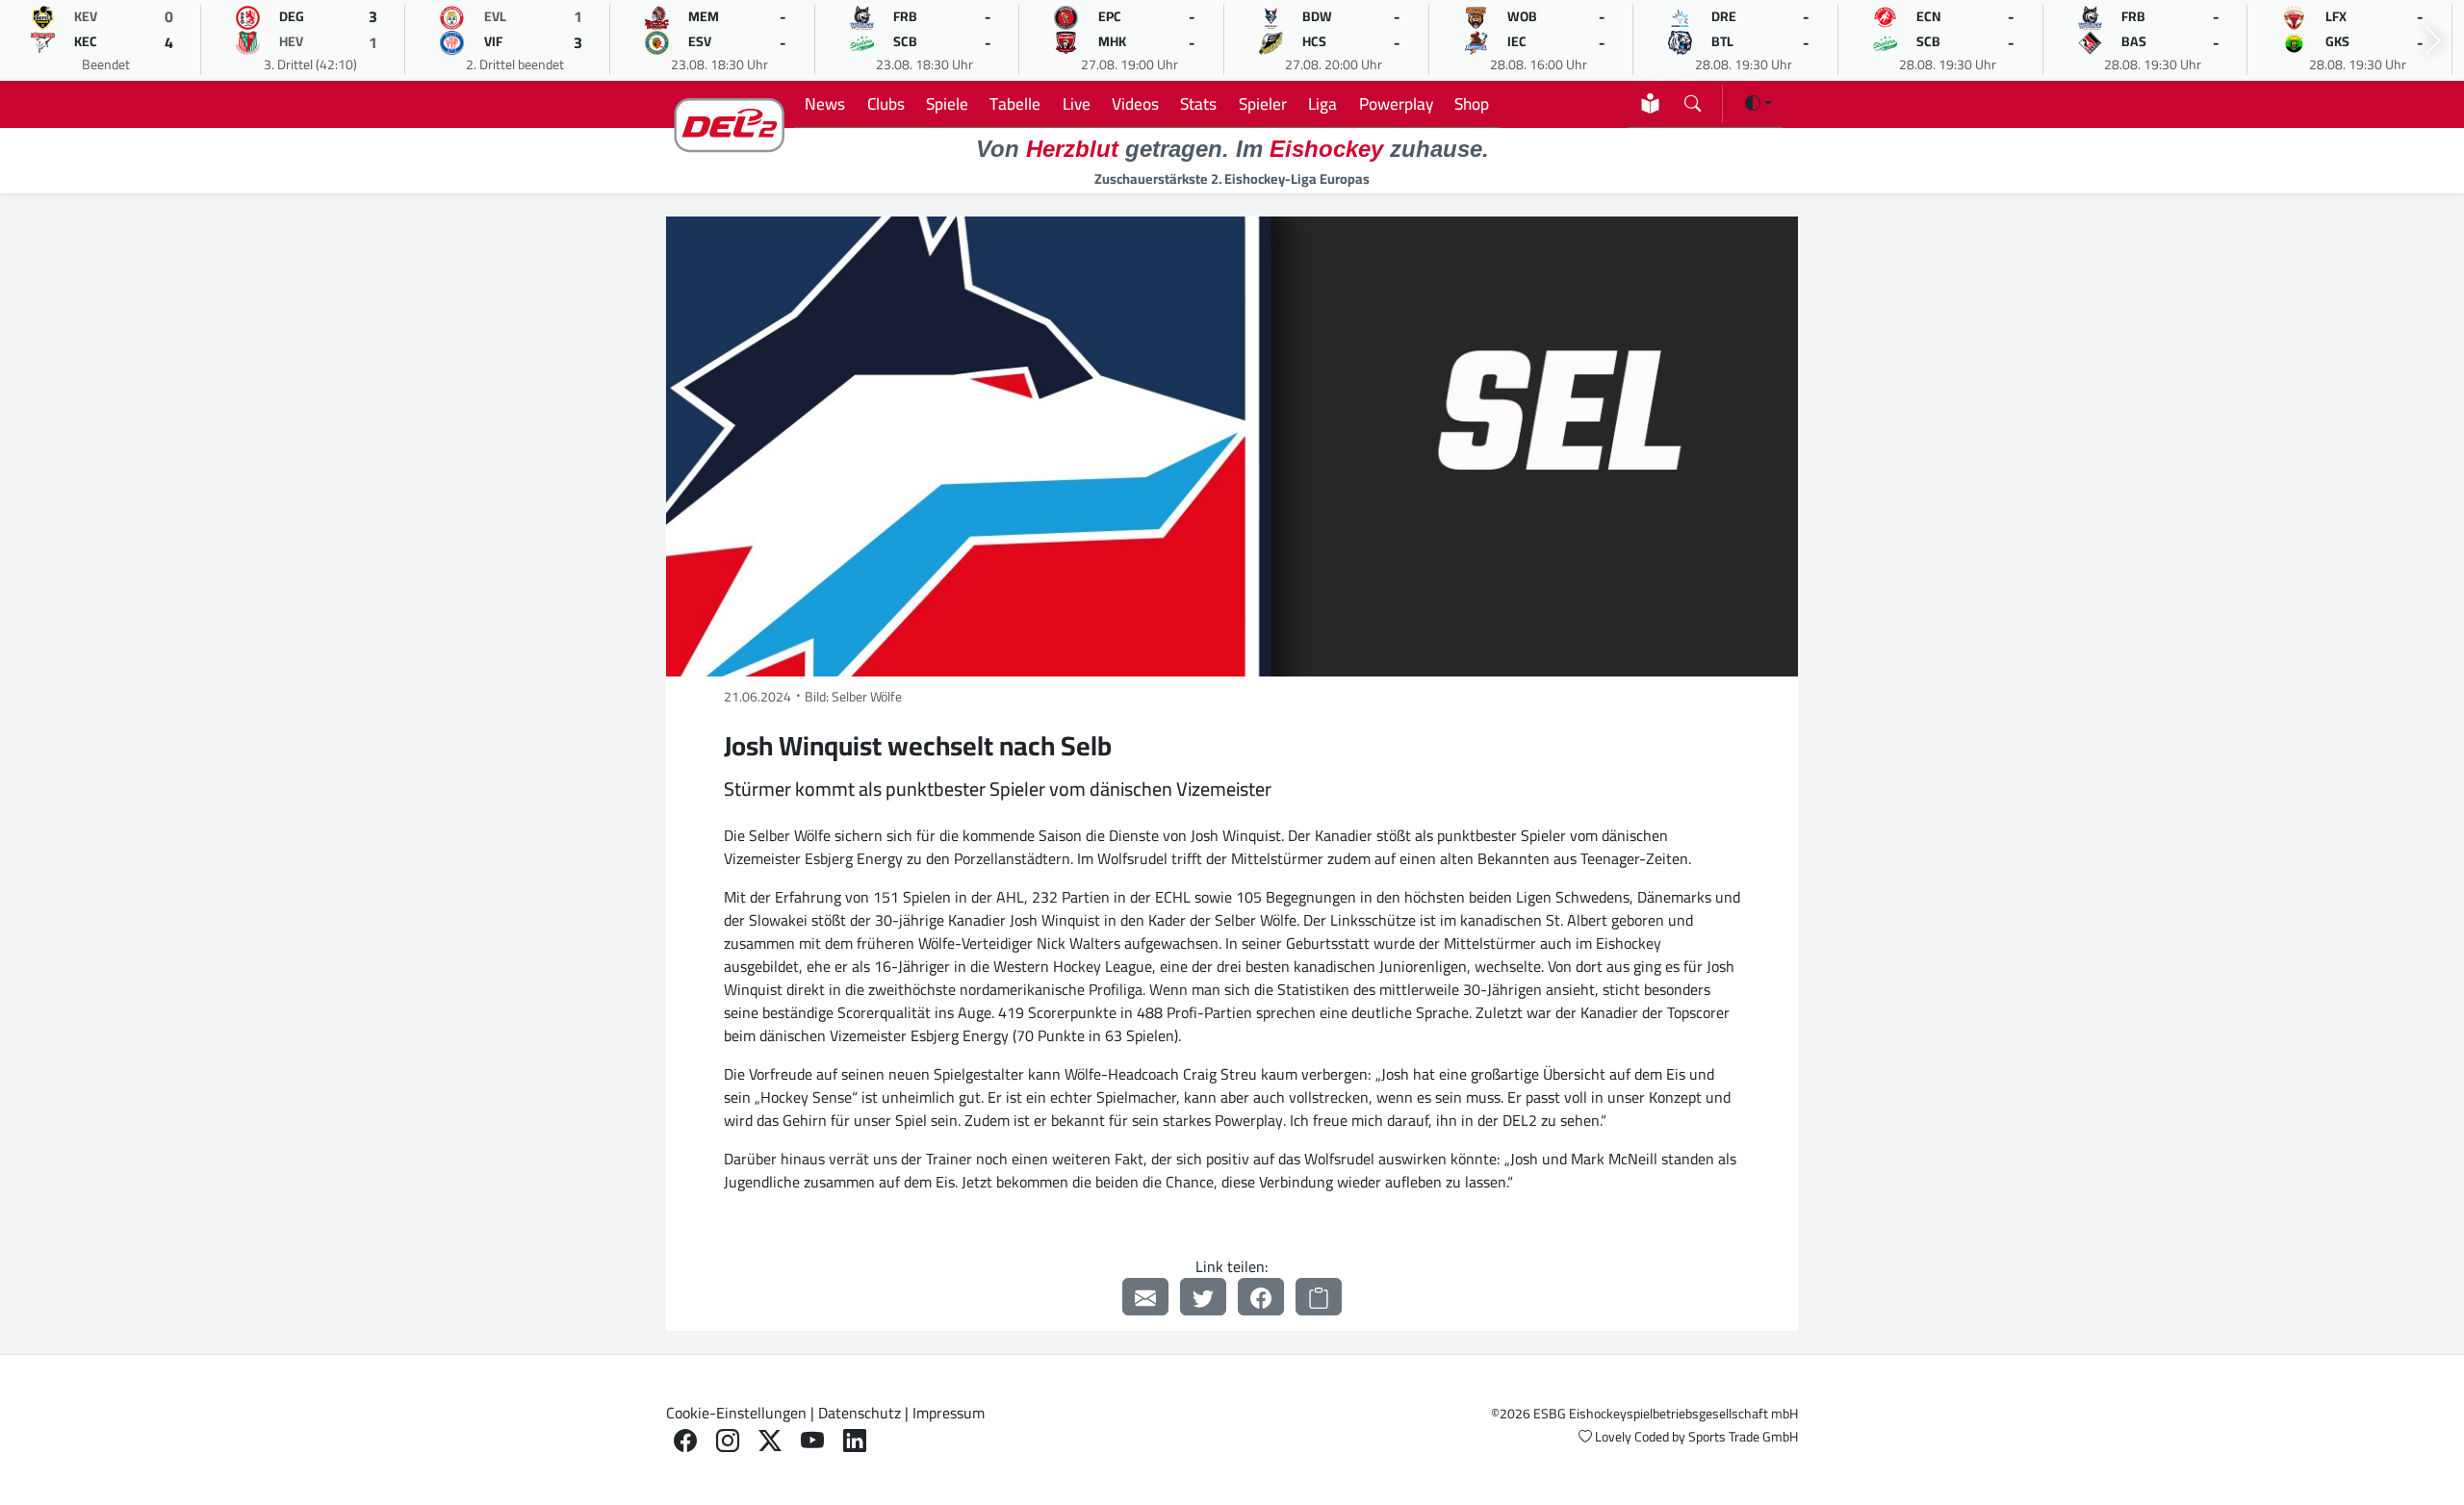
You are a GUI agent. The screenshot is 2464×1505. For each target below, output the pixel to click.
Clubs (886, 103)
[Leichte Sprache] (1650, 103)
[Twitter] (1203, 1297)
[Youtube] (812, 1441)
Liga (1322, 103)
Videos (1135, 103)
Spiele (947, 103)
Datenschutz (860, 1413)
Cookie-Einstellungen (736, 1413)
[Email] (1145, 1297)
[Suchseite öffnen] (1693, 100)
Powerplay (1396, 103)
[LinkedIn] (855, 1441)
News (825, 103)
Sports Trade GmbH (1743, 1437)
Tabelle (1015, 103)
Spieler (1263, 103)
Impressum (949, 1413)
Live (1077, 103)
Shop (1472, 103)
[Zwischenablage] (1319, 1297)
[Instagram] (728, 1441)
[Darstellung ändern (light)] (1758, 103)
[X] (770, 1441)
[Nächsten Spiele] (2433, 41)
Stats (1198, 103)
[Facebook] (1261, 1297)
